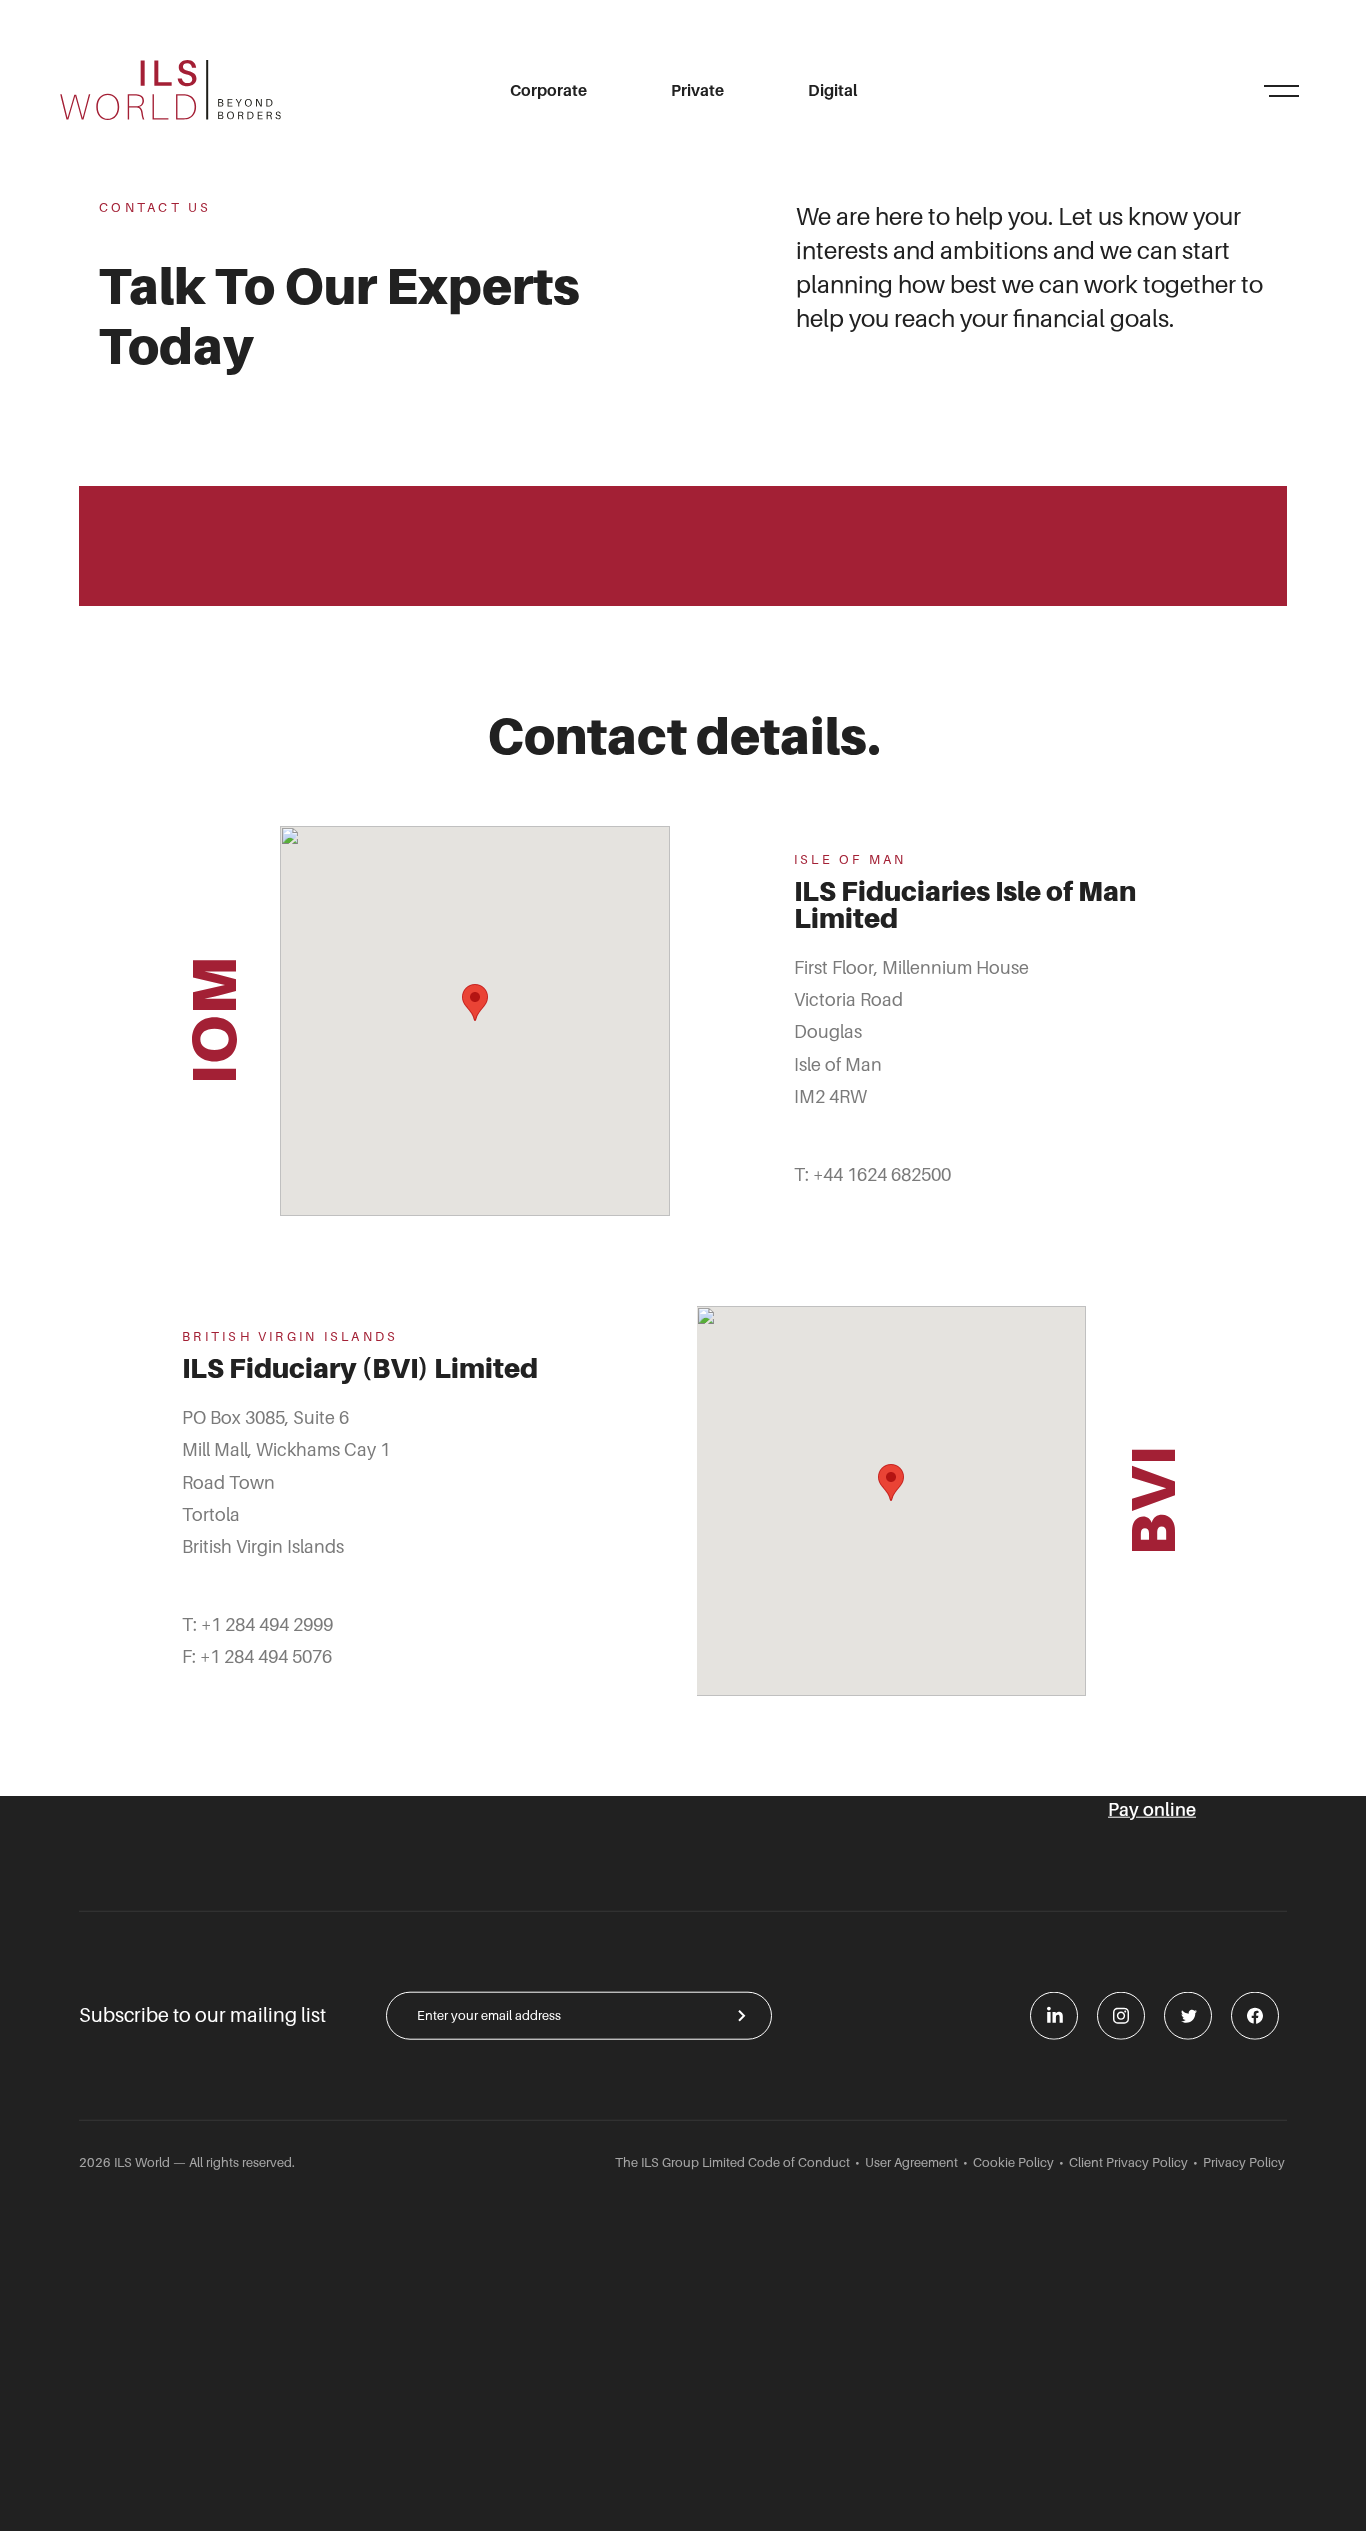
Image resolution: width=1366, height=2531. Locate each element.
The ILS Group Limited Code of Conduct (732, 2161)
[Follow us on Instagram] (1121, 2015)
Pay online (1152, 1810)
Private (697, 91)
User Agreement (911, 2161)
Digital (832, 91)
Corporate (548, 91)
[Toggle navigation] (1281, 90)
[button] (475, 1002)
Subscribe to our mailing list (202, 2015)
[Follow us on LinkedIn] (1054, 2015)
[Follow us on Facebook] (1255, 2015)
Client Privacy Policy (1128, 2161)
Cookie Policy (1013, 2161)
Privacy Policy (1244, 2161)
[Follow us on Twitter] (1188, 2015)
